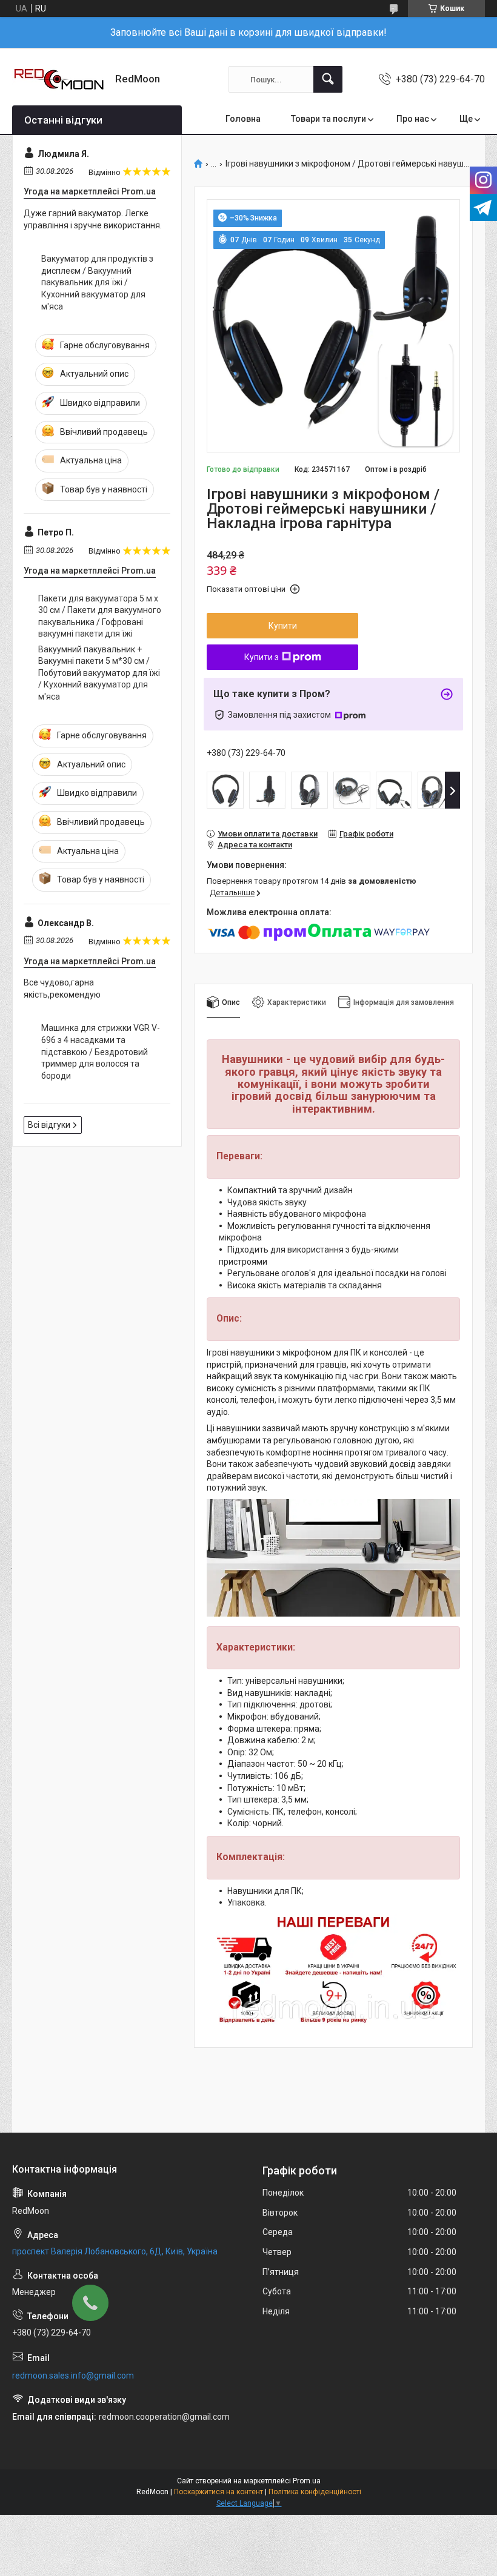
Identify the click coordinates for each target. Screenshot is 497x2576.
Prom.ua (307, 2481)
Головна (243, 119)
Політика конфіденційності (315, 2492)
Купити (283, 626)
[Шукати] (328, 79)
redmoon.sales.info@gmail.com (73, 2376)
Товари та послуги (329, 119)
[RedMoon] (59, 79)
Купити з (262, 657)
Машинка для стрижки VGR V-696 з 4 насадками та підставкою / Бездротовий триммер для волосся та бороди (101, 1051)
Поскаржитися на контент (218, 2492)
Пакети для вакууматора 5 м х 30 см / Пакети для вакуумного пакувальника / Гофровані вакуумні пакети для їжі (100, 616)
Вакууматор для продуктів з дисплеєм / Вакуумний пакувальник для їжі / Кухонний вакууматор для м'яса (97, 282)
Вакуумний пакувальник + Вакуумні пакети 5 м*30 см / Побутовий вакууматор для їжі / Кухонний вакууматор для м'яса (99, 673)
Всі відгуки (49, 1125)
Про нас (413, 119)
